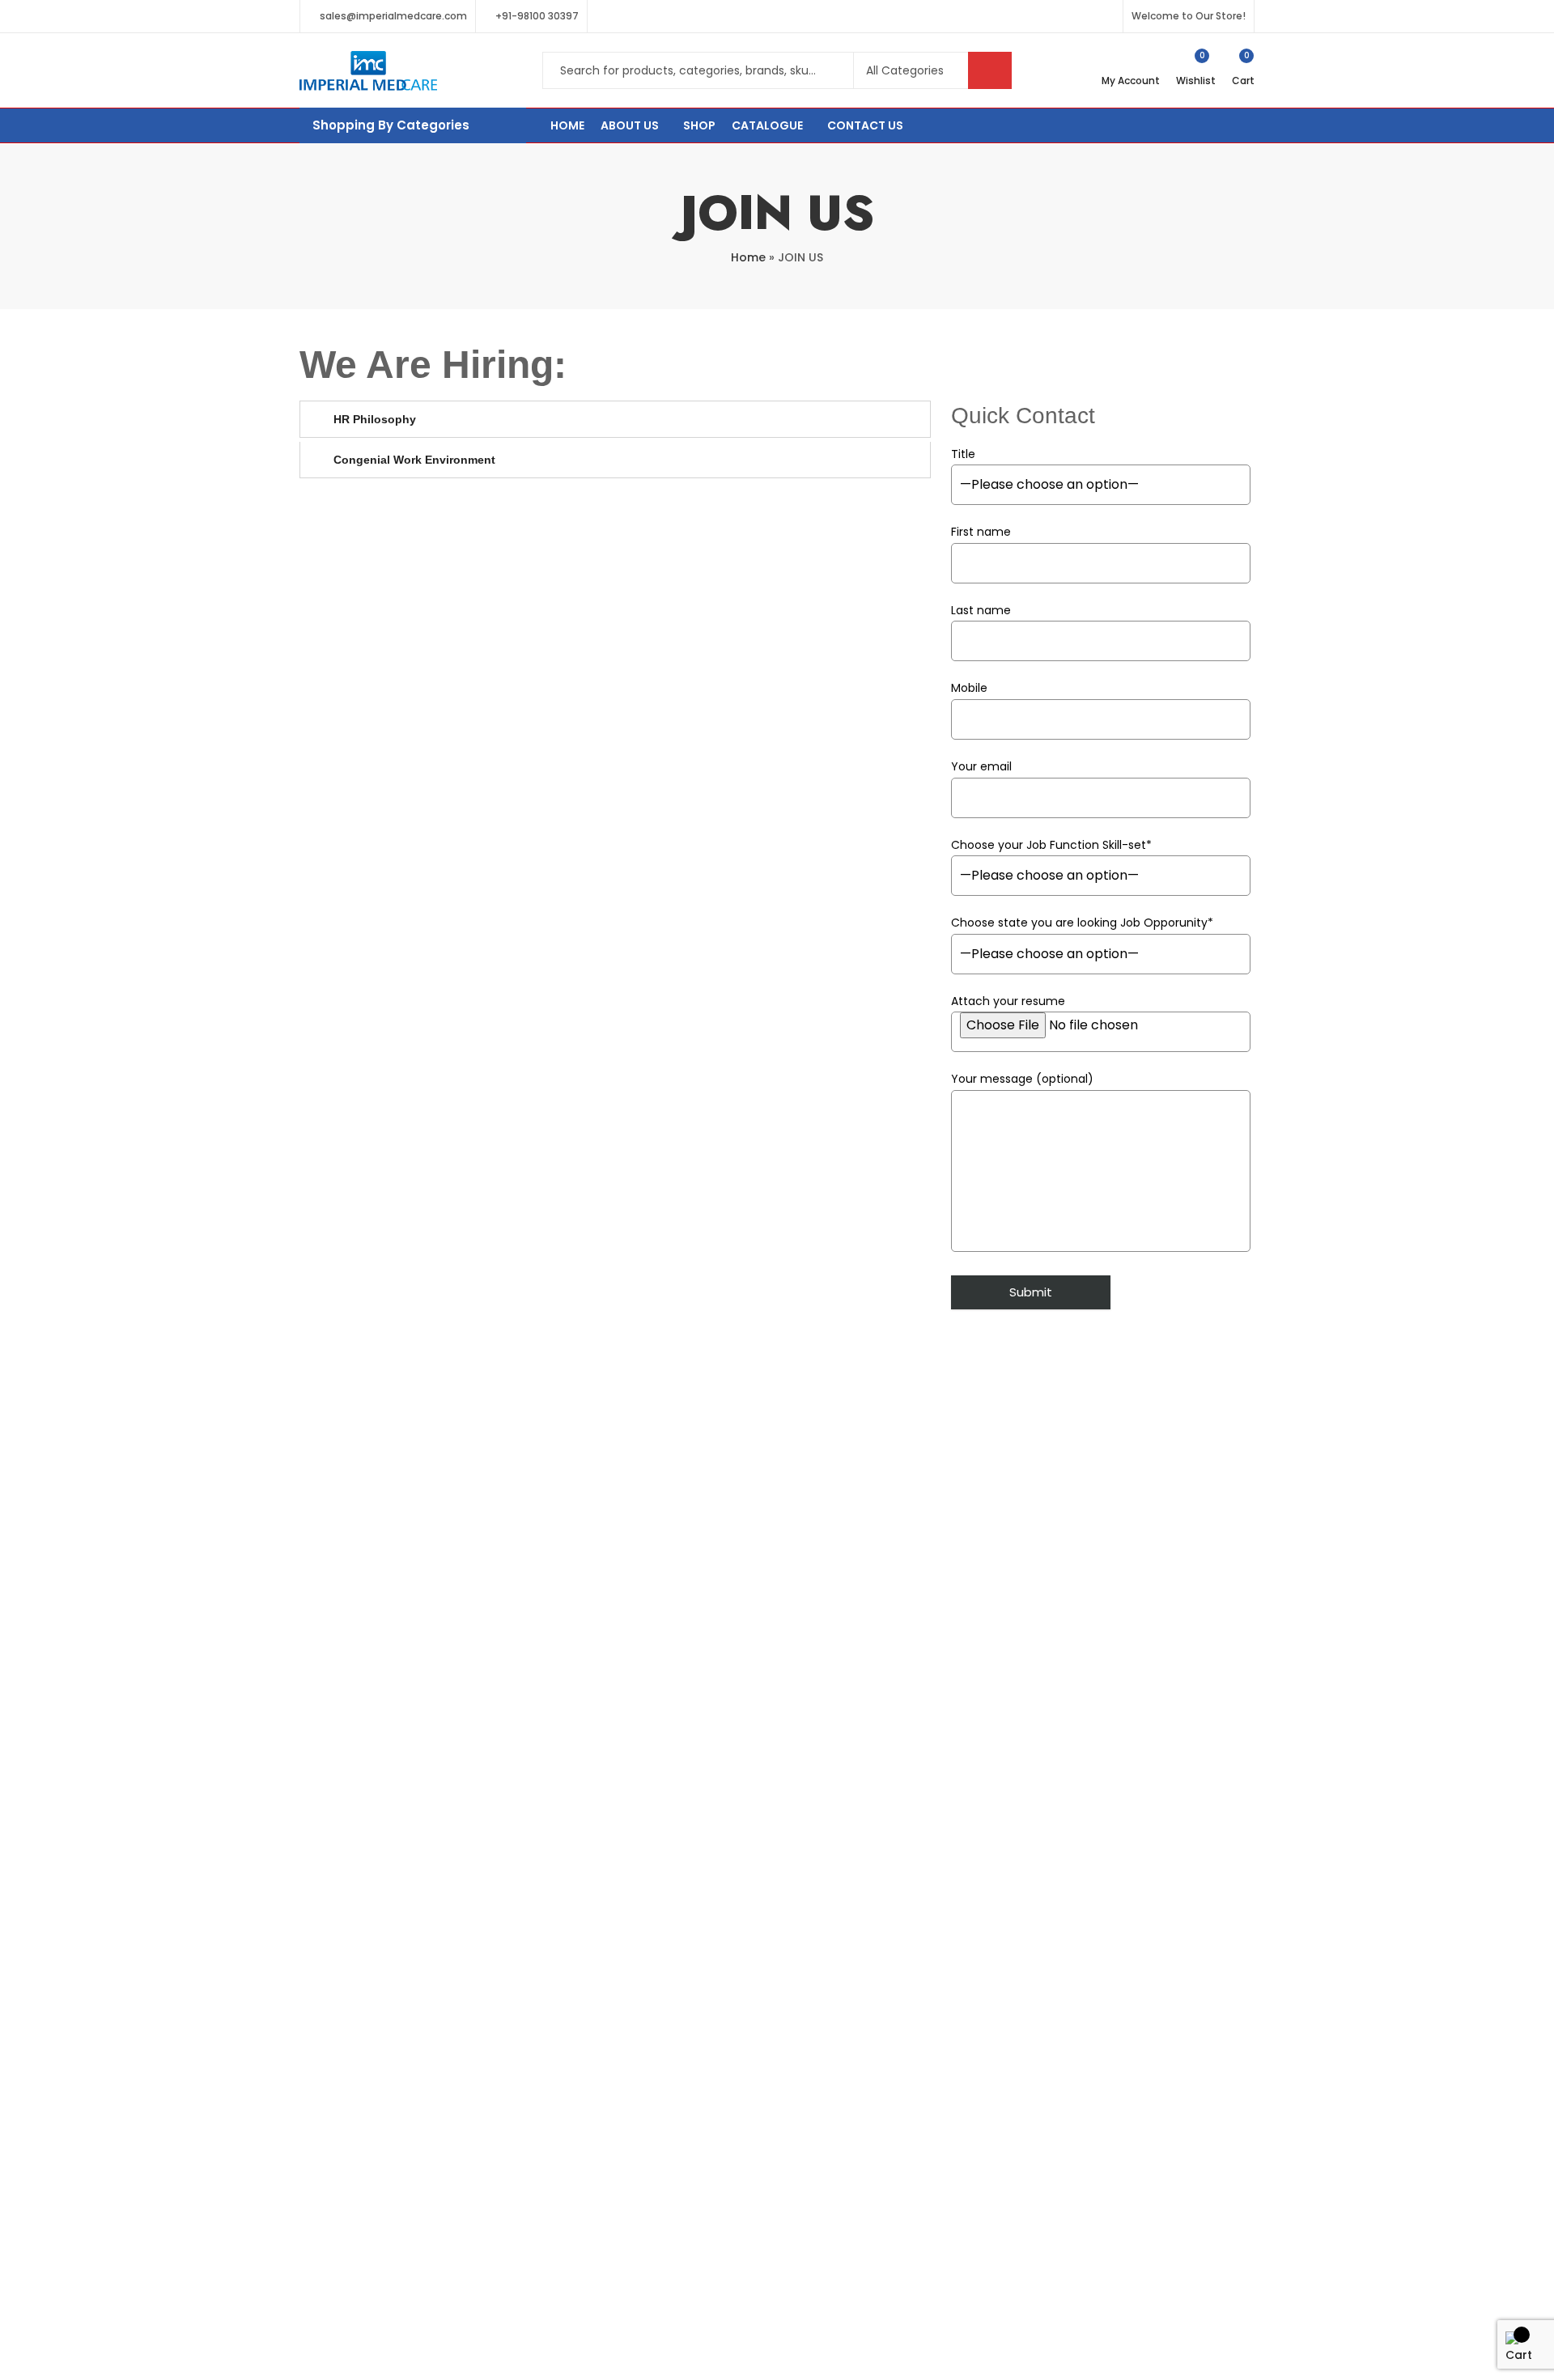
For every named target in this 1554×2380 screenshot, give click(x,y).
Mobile (969, 688)
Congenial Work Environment (414, 460)
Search (990, 70)
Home (748, 257)
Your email (981, 766)
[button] (615, 419)
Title (963, 454)
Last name (981, 610)
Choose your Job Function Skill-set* (1051, 845)
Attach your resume (1008, 1001)
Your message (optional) (1022, 1079)
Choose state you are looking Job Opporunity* (1082, 923)
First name (981, 532)
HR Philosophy (375, 419)
